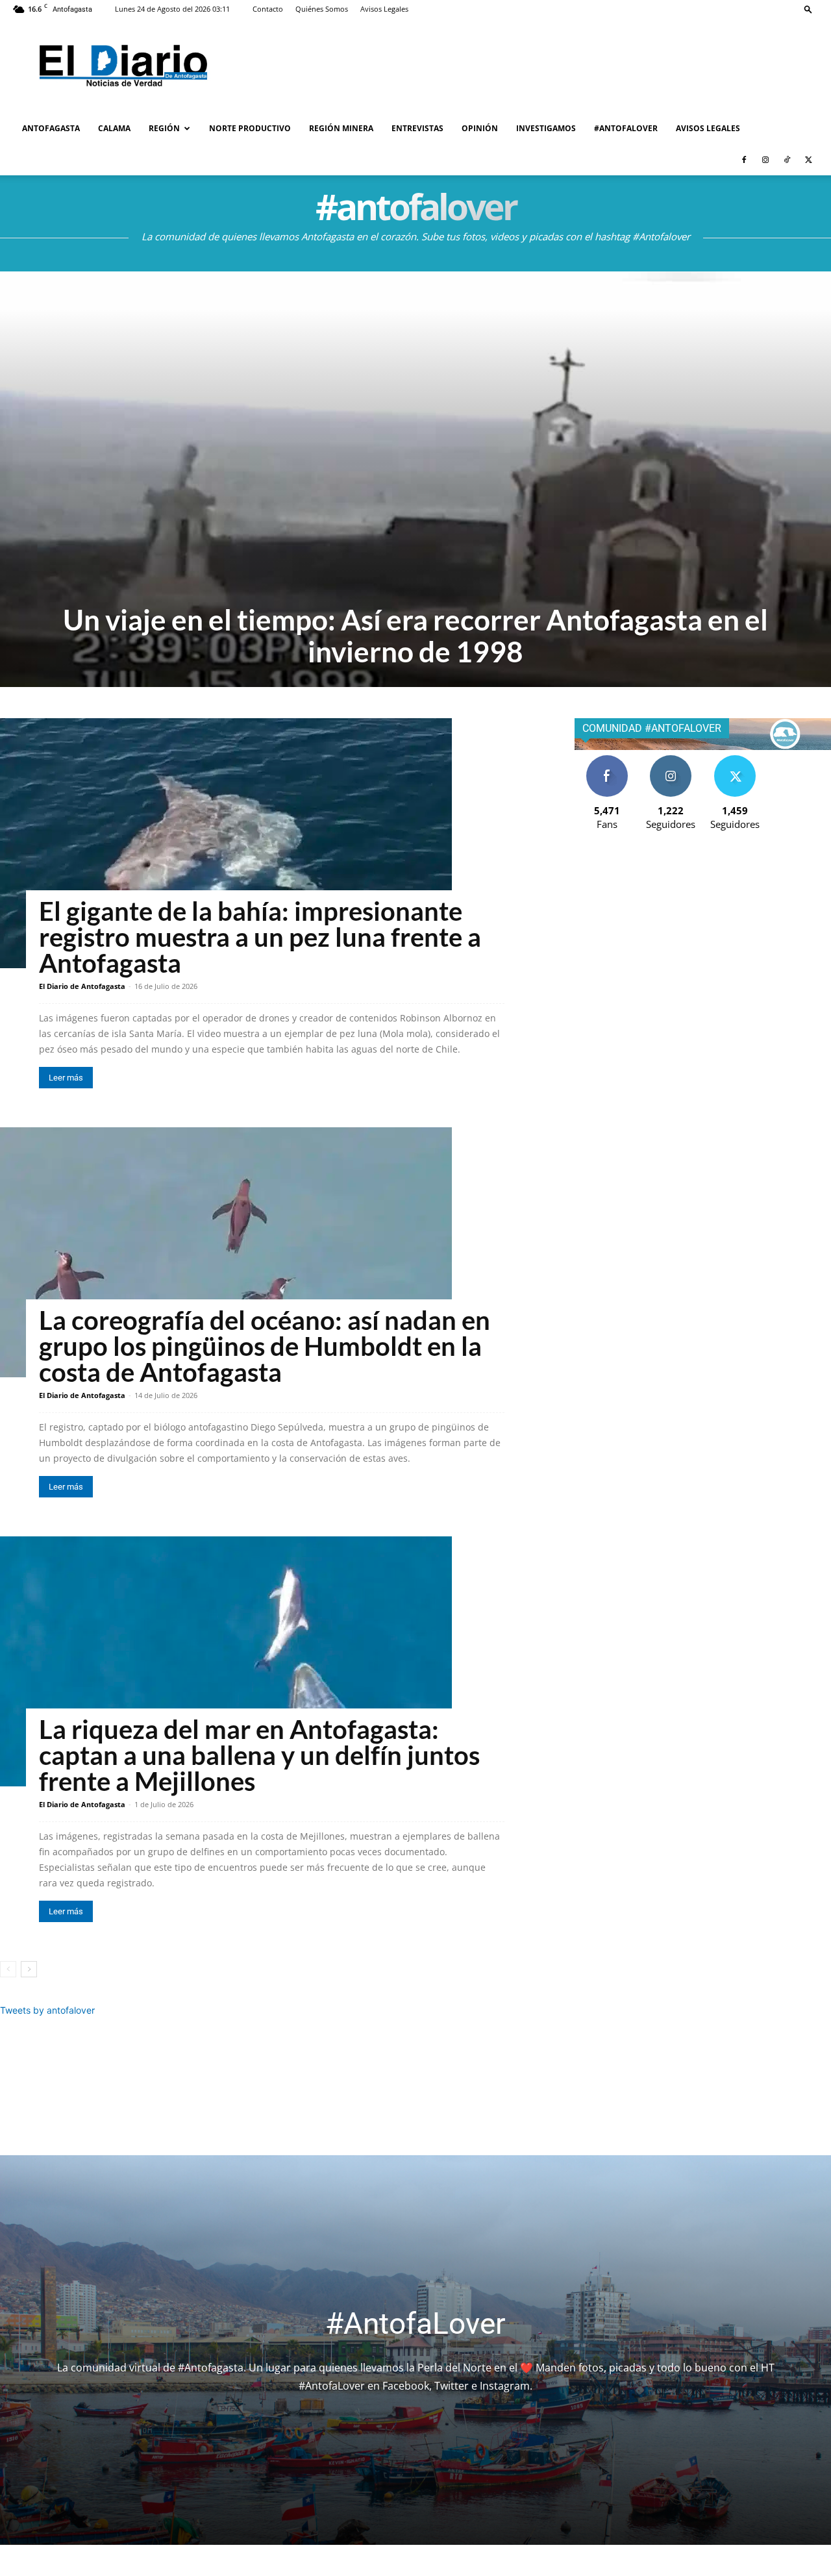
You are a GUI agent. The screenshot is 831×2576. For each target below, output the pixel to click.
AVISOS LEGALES (708, 128)
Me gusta (607, 760)
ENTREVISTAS (417, 128)
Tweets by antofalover (47, 2010)
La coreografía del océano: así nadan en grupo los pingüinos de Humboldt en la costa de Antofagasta (265, 1346)
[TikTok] (787, 160)
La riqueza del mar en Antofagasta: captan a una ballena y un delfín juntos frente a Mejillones (259, 1755)
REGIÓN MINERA (341, 128)
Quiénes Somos (322, 9)
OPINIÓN (480, 128)
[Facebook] (744, 160)
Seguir (671, 760)
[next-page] (29, 1969)
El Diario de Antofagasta (82, 986)
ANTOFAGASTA (51, 128)
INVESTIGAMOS (546, 128)
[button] (808, 9)
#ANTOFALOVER (626, 128)
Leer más (66, 1078)
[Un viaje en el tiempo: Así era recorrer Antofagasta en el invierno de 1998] (415, 479)
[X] (808, 160)
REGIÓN (164, 128)
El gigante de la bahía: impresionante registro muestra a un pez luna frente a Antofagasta (260, 937)
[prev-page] (8, 1969)
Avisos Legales (384, 9)
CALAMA (114, 128)
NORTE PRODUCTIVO (250, 128)
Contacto (268, 9)
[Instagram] (765, 160)
